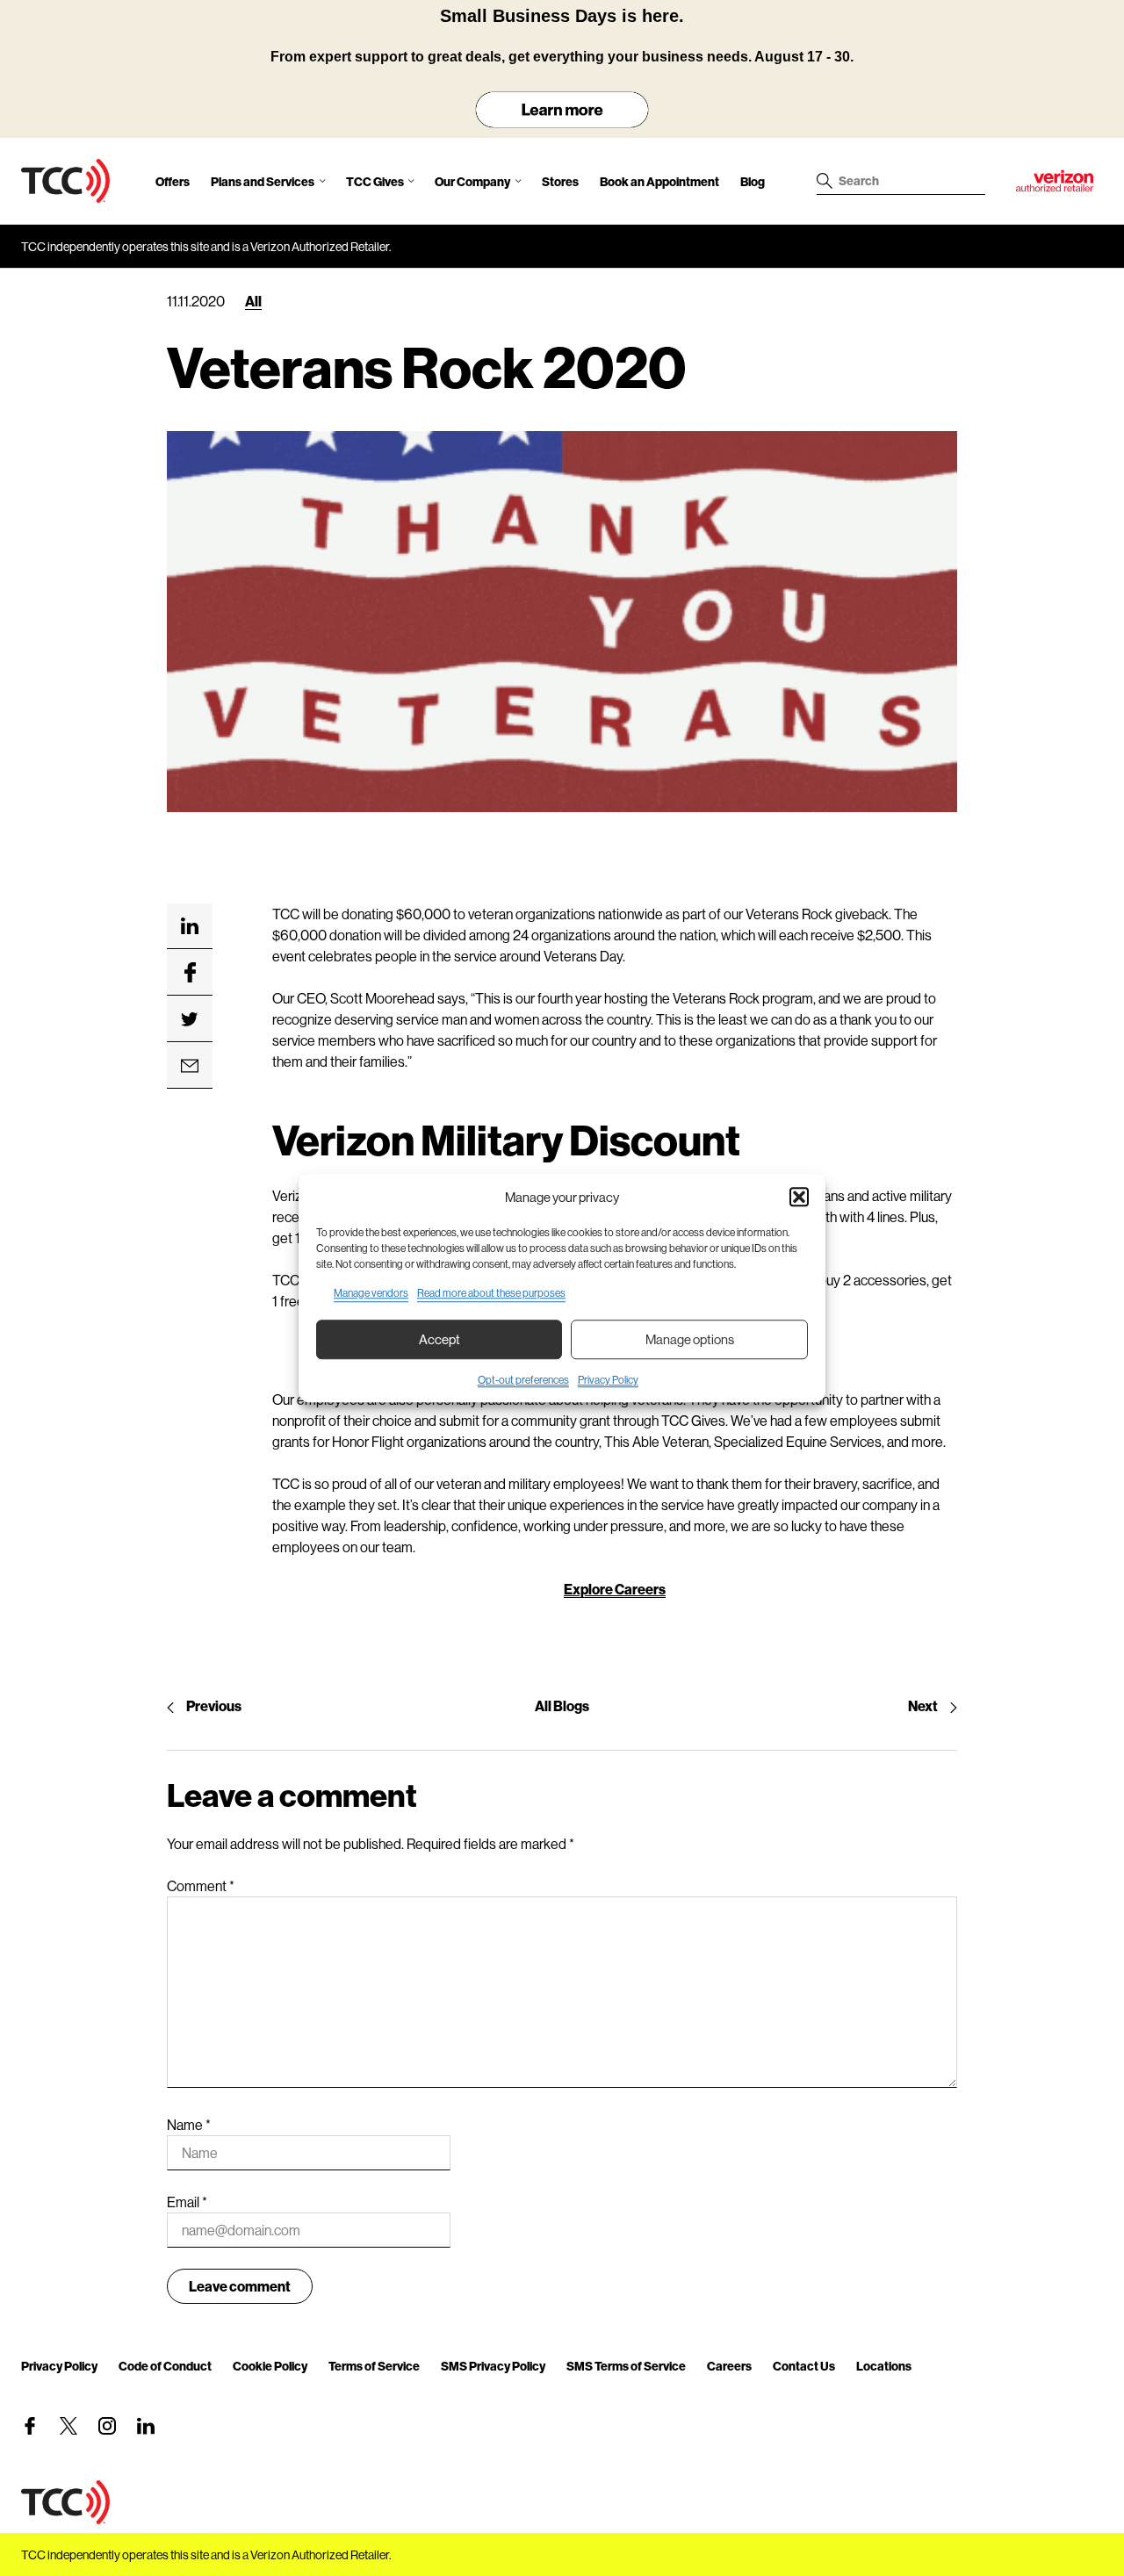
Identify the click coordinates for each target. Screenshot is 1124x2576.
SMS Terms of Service (626, 2366)
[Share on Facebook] (190, 973)
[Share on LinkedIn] (190, 926)
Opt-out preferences (523, 1380)
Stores (560, 181)
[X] (68, 2426)
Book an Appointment (659, 181)
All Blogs (562, 1705)
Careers (729, 2366)
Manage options (690, 1339)
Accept (440, 1339)
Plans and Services (263, 181)
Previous (214, 1705)
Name (189, 2124)
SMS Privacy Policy (493, 2366)
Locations (884, 2366)
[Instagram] (107, 2426)
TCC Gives (375, 181)
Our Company (472, 181)
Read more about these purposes (491, 1293)
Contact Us (804, 2366)
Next (923, 1705)
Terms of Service (374, 2366)
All (253, 301)
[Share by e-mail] (190, 1066)
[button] (799, 1198)
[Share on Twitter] (190, 1019)
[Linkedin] (146, 2426)
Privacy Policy (608, 1380)
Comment (201, 1885)
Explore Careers (615, 1589)
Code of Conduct (165, 2366)
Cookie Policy (270, 2366)
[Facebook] (30, 2426)
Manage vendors (371, 1293)
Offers (173, 181)
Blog (753, 181)
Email (187, 2202)
